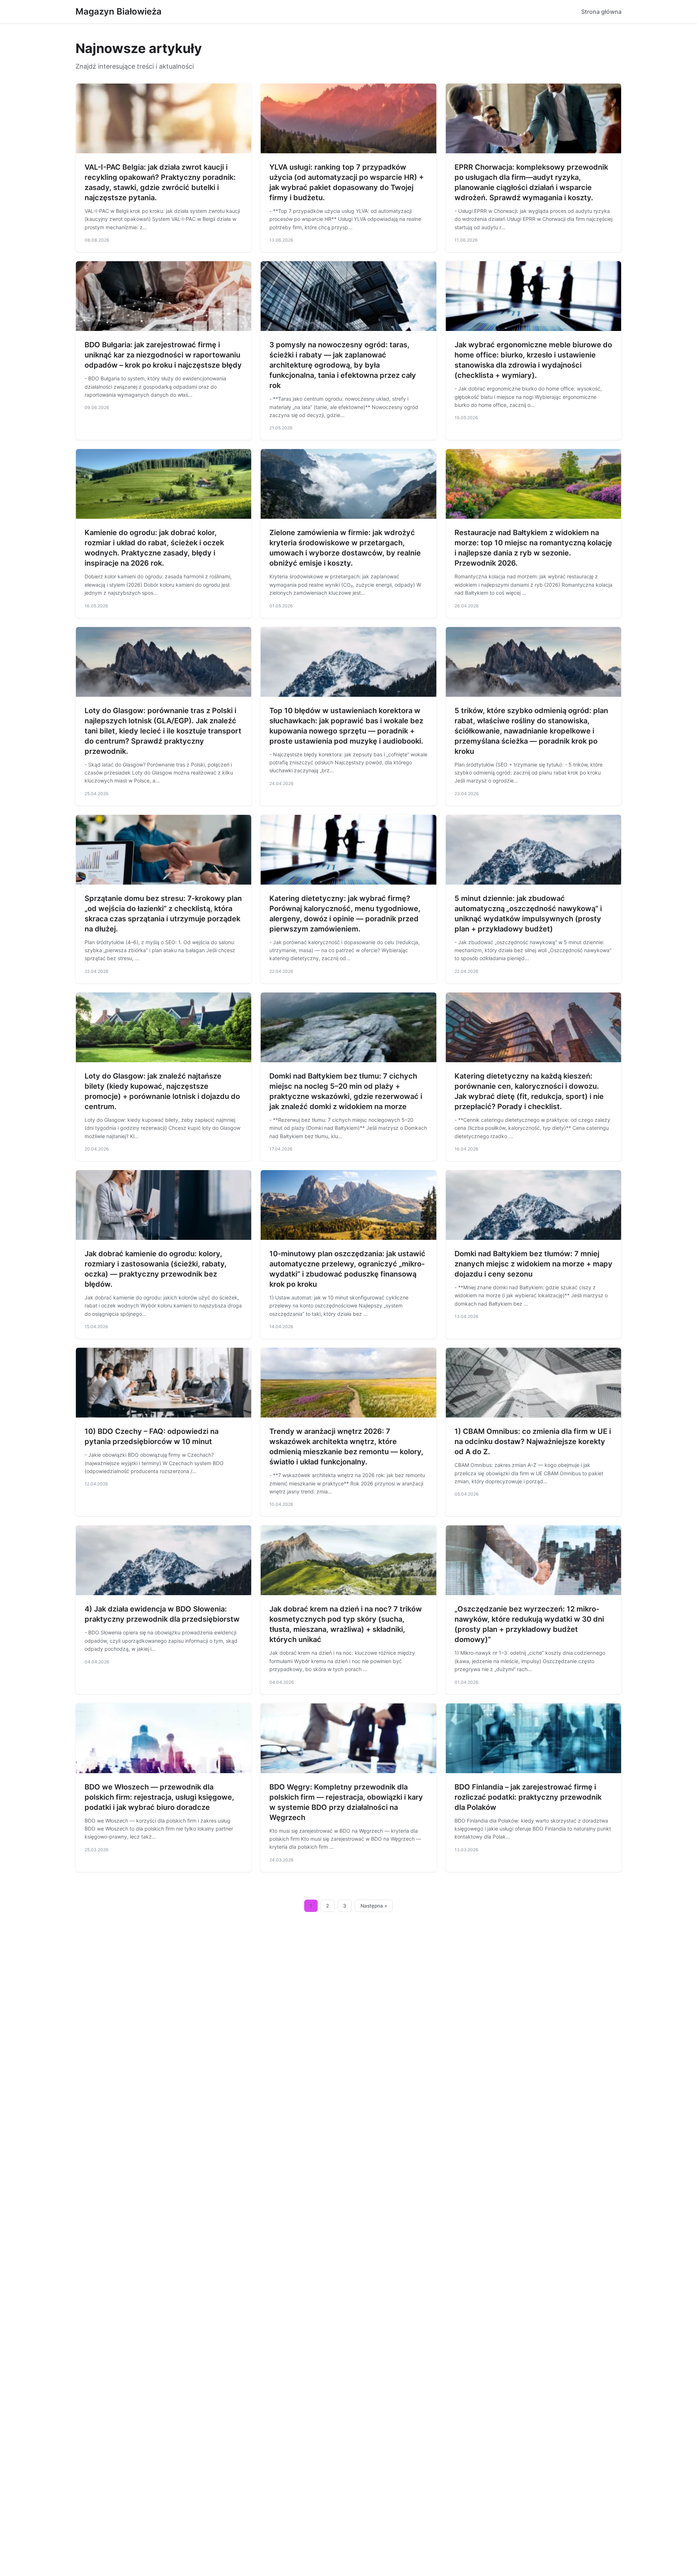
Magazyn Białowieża (119, 11)
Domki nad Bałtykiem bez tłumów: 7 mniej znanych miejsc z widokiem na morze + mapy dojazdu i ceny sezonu (533, 1264)
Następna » (374, 1906)
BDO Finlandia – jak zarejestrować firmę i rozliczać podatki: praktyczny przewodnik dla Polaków (528, 1797)
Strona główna (601, 12)
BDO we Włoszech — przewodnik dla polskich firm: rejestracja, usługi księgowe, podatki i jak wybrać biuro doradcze (159, 1797)
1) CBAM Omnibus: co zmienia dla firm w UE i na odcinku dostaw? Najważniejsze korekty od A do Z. (533, 1441)
